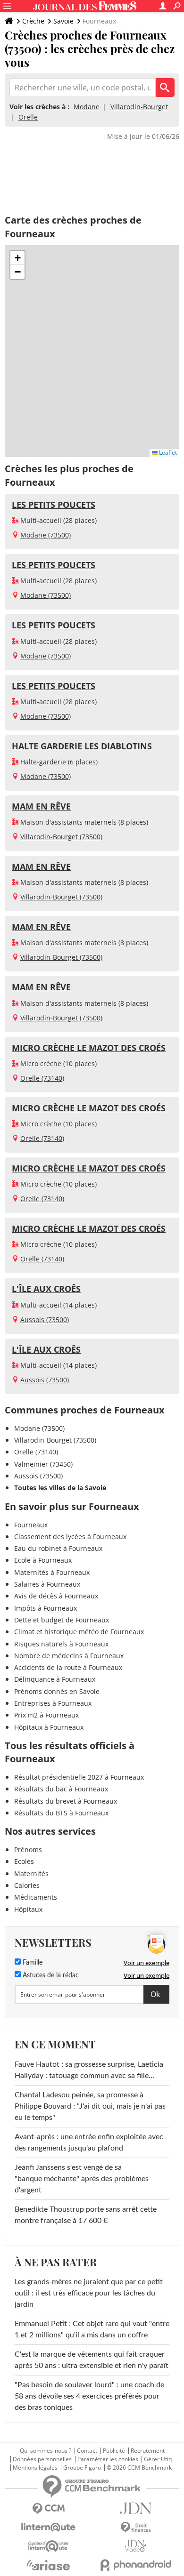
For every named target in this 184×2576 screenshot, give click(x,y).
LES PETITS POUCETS (54, 505)
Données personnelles (42, 2459)
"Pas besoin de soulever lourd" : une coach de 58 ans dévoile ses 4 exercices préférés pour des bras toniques (89, 2396)
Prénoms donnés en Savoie (57, 1691)
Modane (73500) (46, 535)
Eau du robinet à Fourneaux (58, 1548)
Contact (87, 2451)
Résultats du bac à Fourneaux (61, 1789)
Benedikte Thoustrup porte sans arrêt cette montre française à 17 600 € (86, 2215)
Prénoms (28, 1850)
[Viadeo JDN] (136, 2546)
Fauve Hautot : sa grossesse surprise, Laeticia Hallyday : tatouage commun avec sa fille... (89, 2070)
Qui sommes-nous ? (46, 2451)
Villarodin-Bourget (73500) (61, 837)
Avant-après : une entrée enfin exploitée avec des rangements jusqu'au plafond (89, 2143)
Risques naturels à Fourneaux (61, 1644)
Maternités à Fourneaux (52, 1572)
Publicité (114, 2451)
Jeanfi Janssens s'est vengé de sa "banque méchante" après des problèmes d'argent (82, 2179)
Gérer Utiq (158, 2459)
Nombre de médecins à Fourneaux (69, 1656)
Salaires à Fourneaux (47, 1584)
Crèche (33, 21)
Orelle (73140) (42, 1078)
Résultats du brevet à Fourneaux (66, 1801)
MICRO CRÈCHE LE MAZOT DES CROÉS (89, 1048)
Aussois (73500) (45, 1320)
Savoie (63, 21)
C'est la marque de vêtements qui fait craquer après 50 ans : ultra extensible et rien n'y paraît (92, 2360)
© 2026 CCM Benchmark (139, 2468)
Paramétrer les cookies (108, 2459)
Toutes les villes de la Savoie (60, 1488)
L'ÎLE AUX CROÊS (46, 1289)
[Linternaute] (48, 2527)
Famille (32, 1963)
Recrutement (148, 2451)
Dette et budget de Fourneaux (62, 1620)
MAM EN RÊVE (41, 806)
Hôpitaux (28, 1909)
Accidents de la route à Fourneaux (68, 1667)
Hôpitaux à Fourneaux (49, 1727)
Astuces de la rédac (50, 1975)
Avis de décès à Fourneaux (56, 1596)
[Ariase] (48, 2565)
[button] (17, 258)
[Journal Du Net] (136, 2508)
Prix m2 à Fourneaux (46, 1715)
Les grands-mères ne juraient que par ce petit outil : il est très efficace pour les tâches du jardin (89, 2293)
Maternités (31, 1874)
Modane (87, 107)
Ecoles (24, 1861)
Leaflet (167, 453)
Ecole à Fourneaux (43, 1560)
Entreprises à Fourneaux (53, 1703)
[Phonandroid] (136, 2565)
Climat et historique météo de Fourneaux (79, 1632)
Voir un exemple (146, 1963)
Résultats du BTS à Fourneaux (61, 1813)
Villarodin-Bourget (139, 107)
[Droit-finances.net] (136, 2528)
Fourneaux (31, 1525)
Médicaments (36, 1897)
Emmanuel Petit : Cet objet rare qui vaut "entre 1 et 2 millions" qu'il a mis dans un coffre (92, 2329)
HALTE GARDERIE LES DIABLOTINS (82, 746)
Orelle (28, 117)
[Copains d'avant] (48, 2546)
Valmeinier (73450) (43, 1464)
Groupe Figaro (82, 2468)
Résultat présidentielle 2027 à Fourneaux (79, 1777)
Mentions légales (35, 2468)
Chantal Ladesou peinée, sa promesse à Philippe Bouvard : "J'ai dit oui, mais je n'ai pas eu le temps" (90, 2106)
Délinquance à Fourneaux (55, 1679)
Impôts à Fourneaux (46, 1608)
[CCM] (48, 2509)
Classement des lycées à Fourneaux (70, 1537)
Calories (27, 1885)
